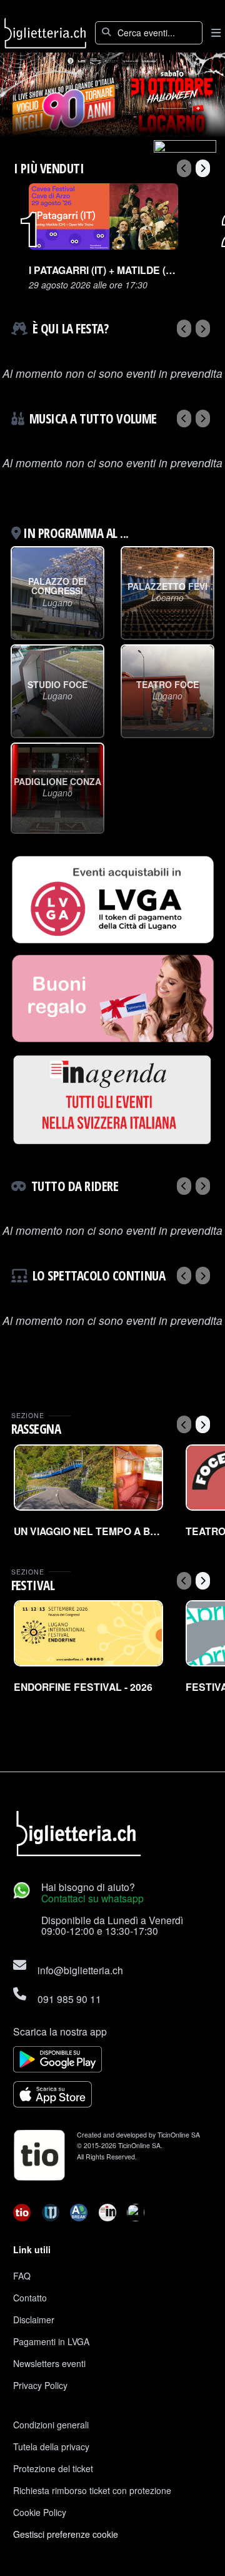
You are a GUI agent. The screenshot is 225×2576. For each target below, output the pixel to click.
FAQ (22, 2276)
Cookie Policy (40, 2512)
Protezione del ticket (53, 2468)
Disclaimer (34, 2320)
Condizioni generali (51, 2425)
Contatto (30, 2298)
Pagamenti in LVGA (51, 2341)
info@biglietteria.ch (80, 1970)
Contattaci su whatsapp (92, 1898)
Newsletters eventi (49, 2363)
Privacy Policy (40, 2385)
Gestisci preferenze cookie (66, 2534)
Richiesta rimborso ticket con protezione (92, 2490)
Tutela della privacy (51, 2447)
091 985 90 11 (69, 1999)
